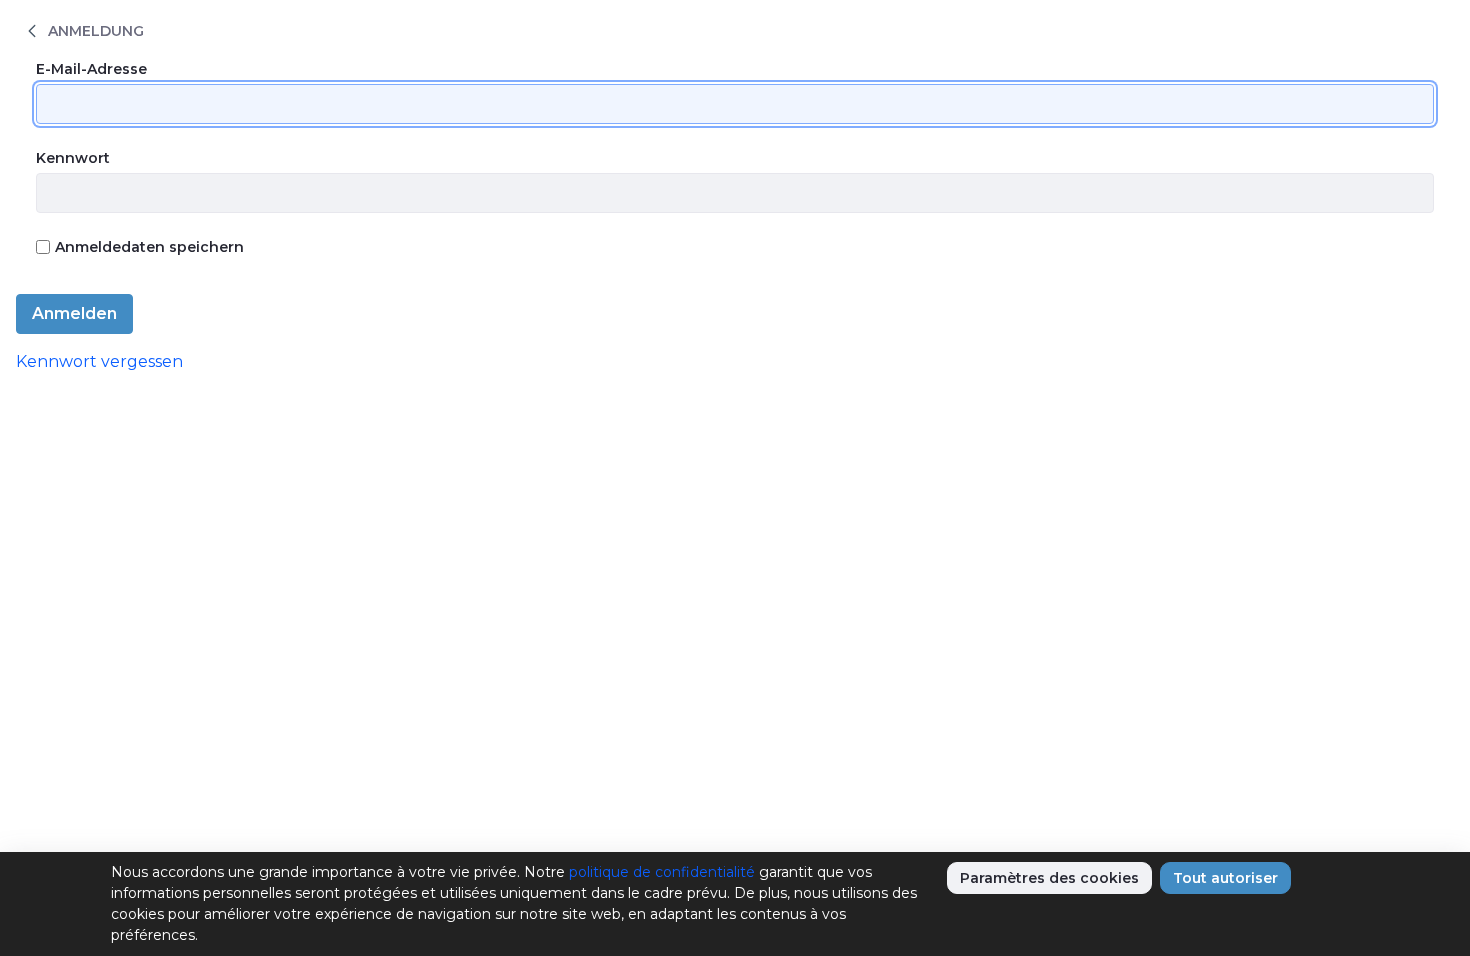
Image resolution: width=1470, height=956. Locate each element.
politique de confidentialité (662, 872)
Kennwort (73, 158)
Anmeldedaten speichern (149, 247)
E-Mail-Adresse (91, 69)
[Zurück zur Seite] (32, 30)
